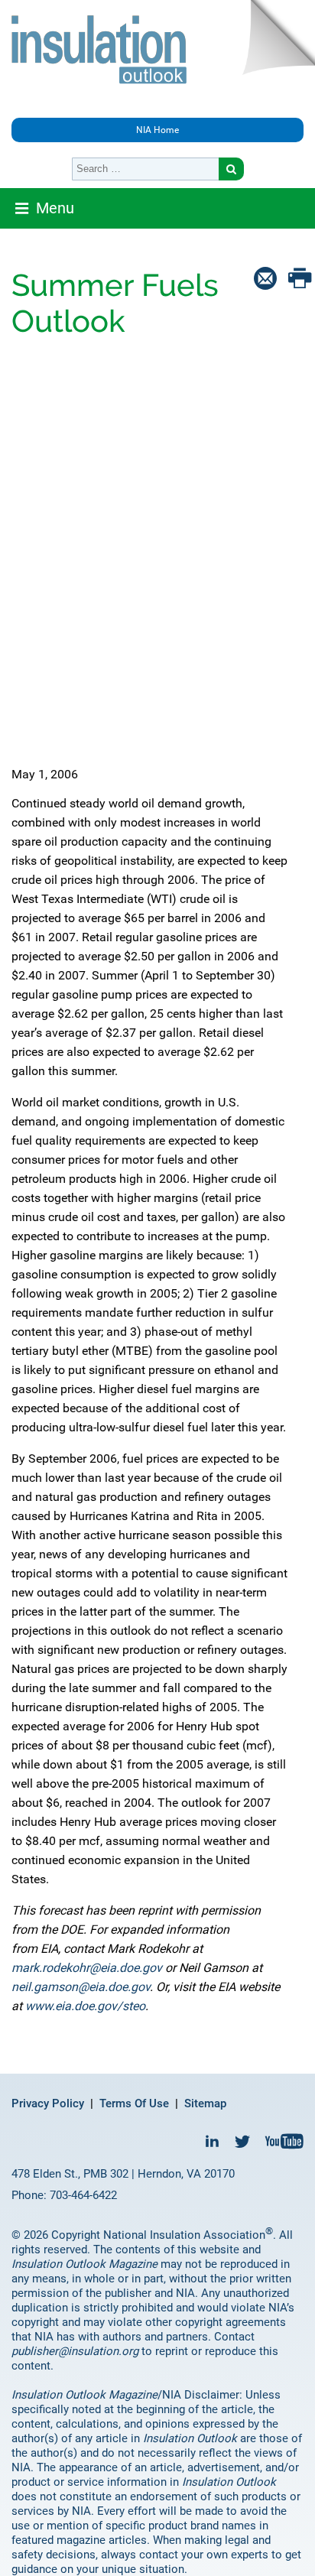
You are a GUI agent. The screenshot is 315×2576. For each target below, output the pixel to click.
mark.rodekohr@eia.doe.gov (87, 1968)
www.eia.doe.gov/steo (85, 2006)
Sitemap (205, 2103)
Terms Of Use (134, 2103)
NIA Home (157, 130)
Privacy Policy (48, 2103)
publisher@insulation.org (75, 2351)
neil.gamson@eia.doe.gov (81, 1987)
